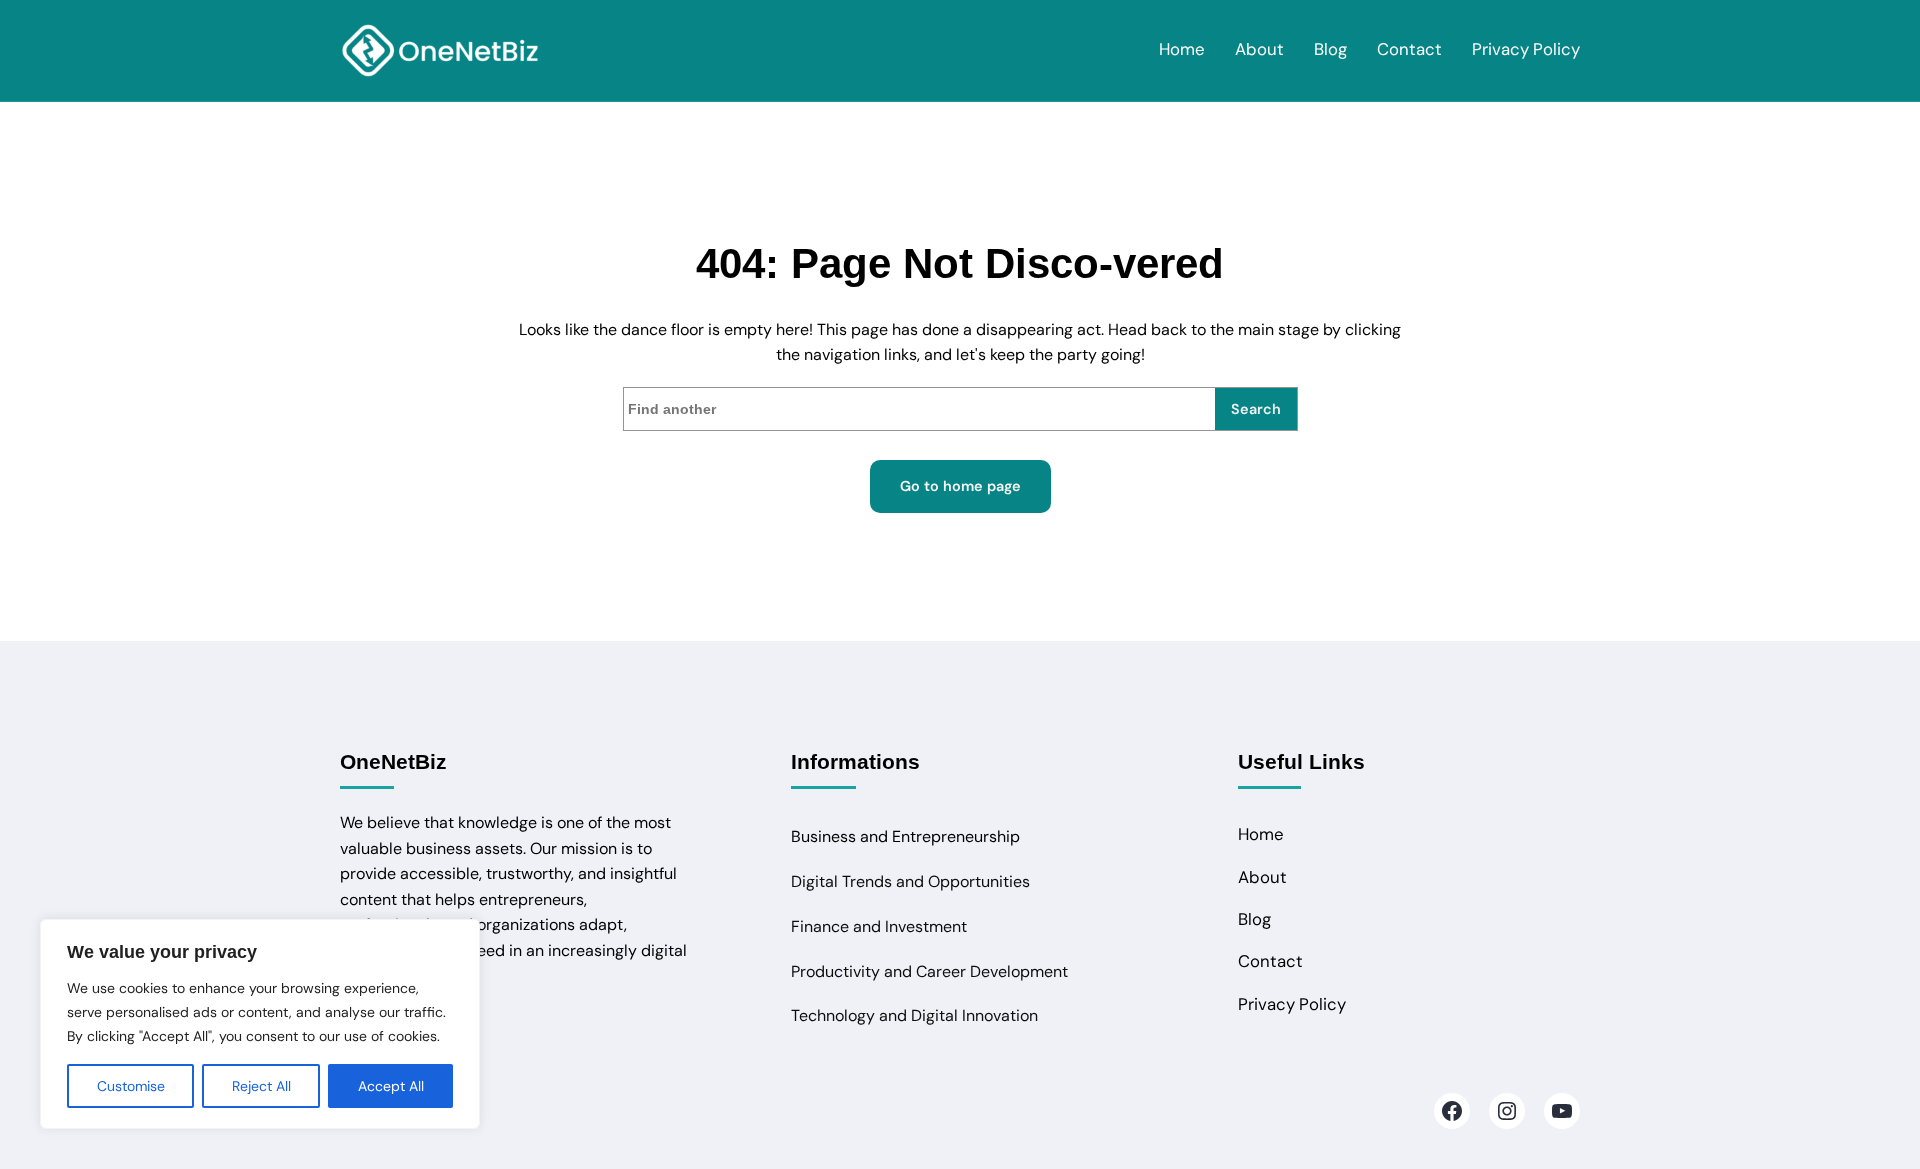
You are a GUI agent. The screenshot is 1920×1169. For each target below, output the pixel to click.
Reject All (261, 1086)
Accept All (391, 1086)
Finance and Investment (879, 926)
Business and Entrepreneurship (905, 836)
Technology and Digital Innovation (914, 1015)
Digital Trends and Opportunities (910, 881)
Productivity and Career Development (929, 971)
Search (1256, 409)
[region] (260, 1024)
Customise (131, 1086)
